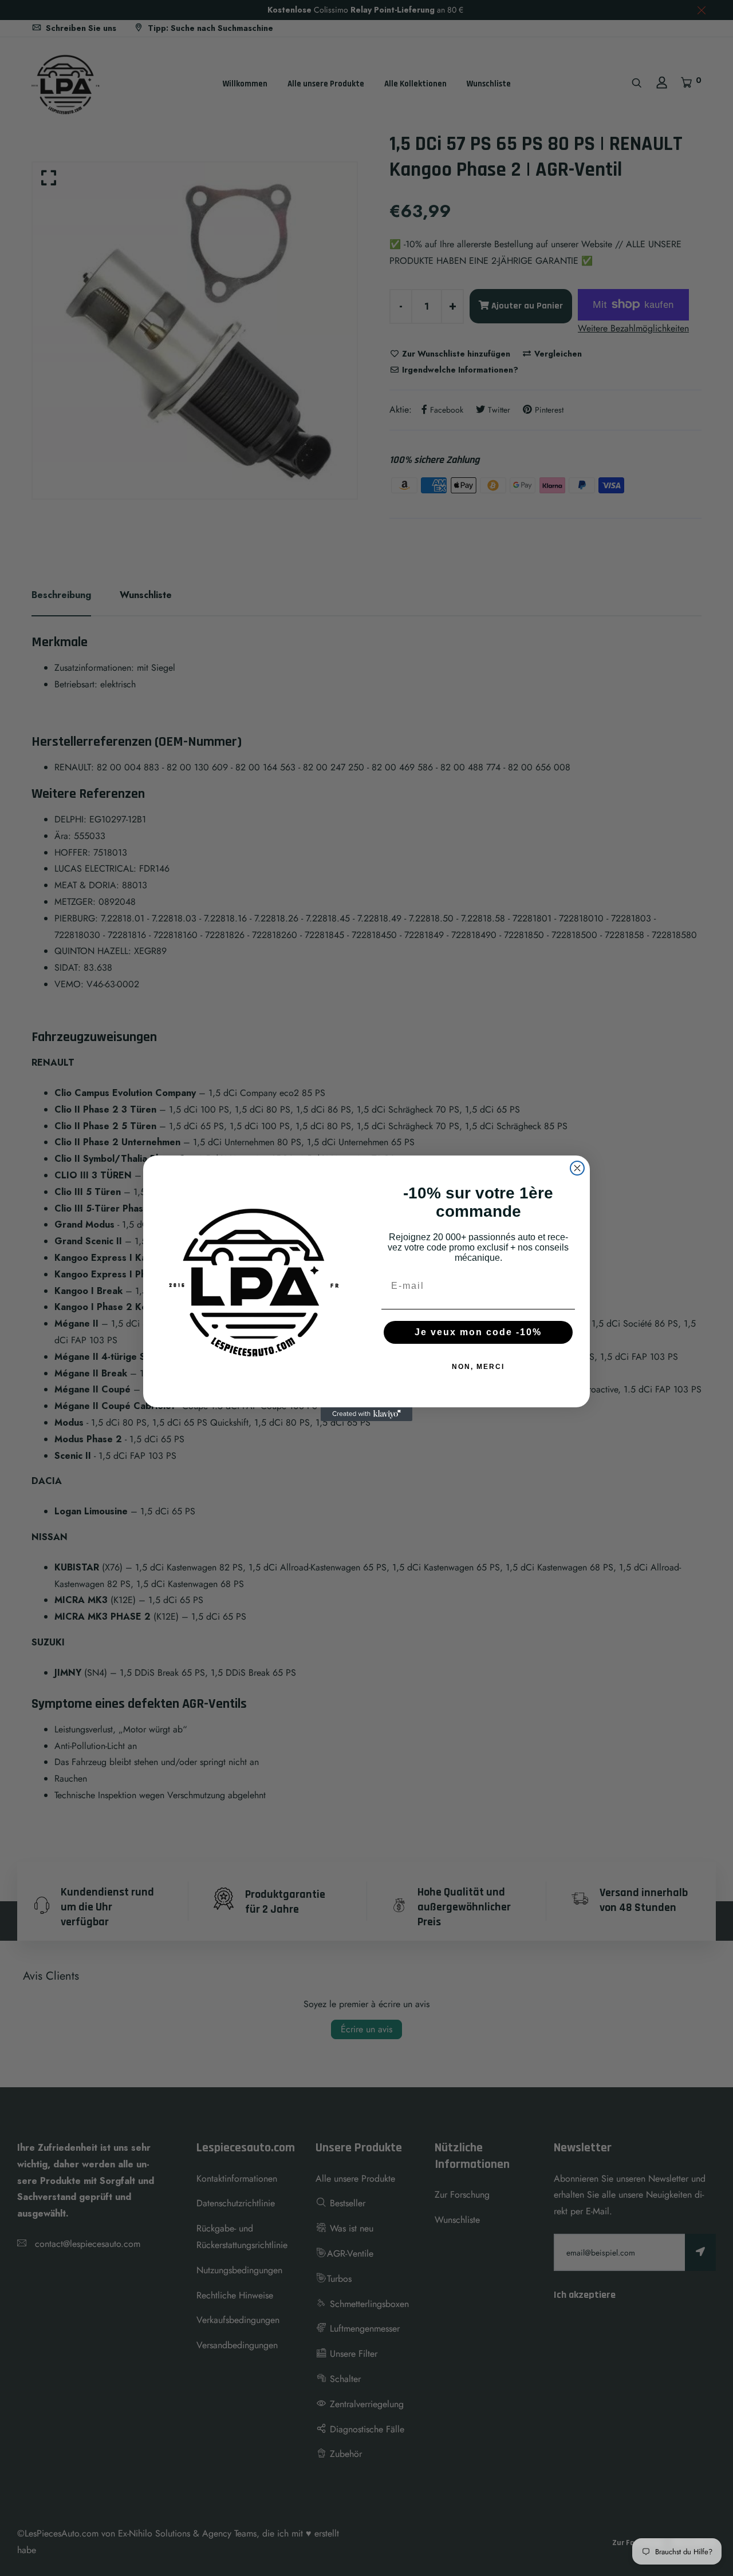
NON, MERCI (478, 1367)
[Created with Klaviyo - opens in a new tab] (366, 1414)
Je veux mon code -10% (478, 1332)
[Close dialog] (577, 1168)
